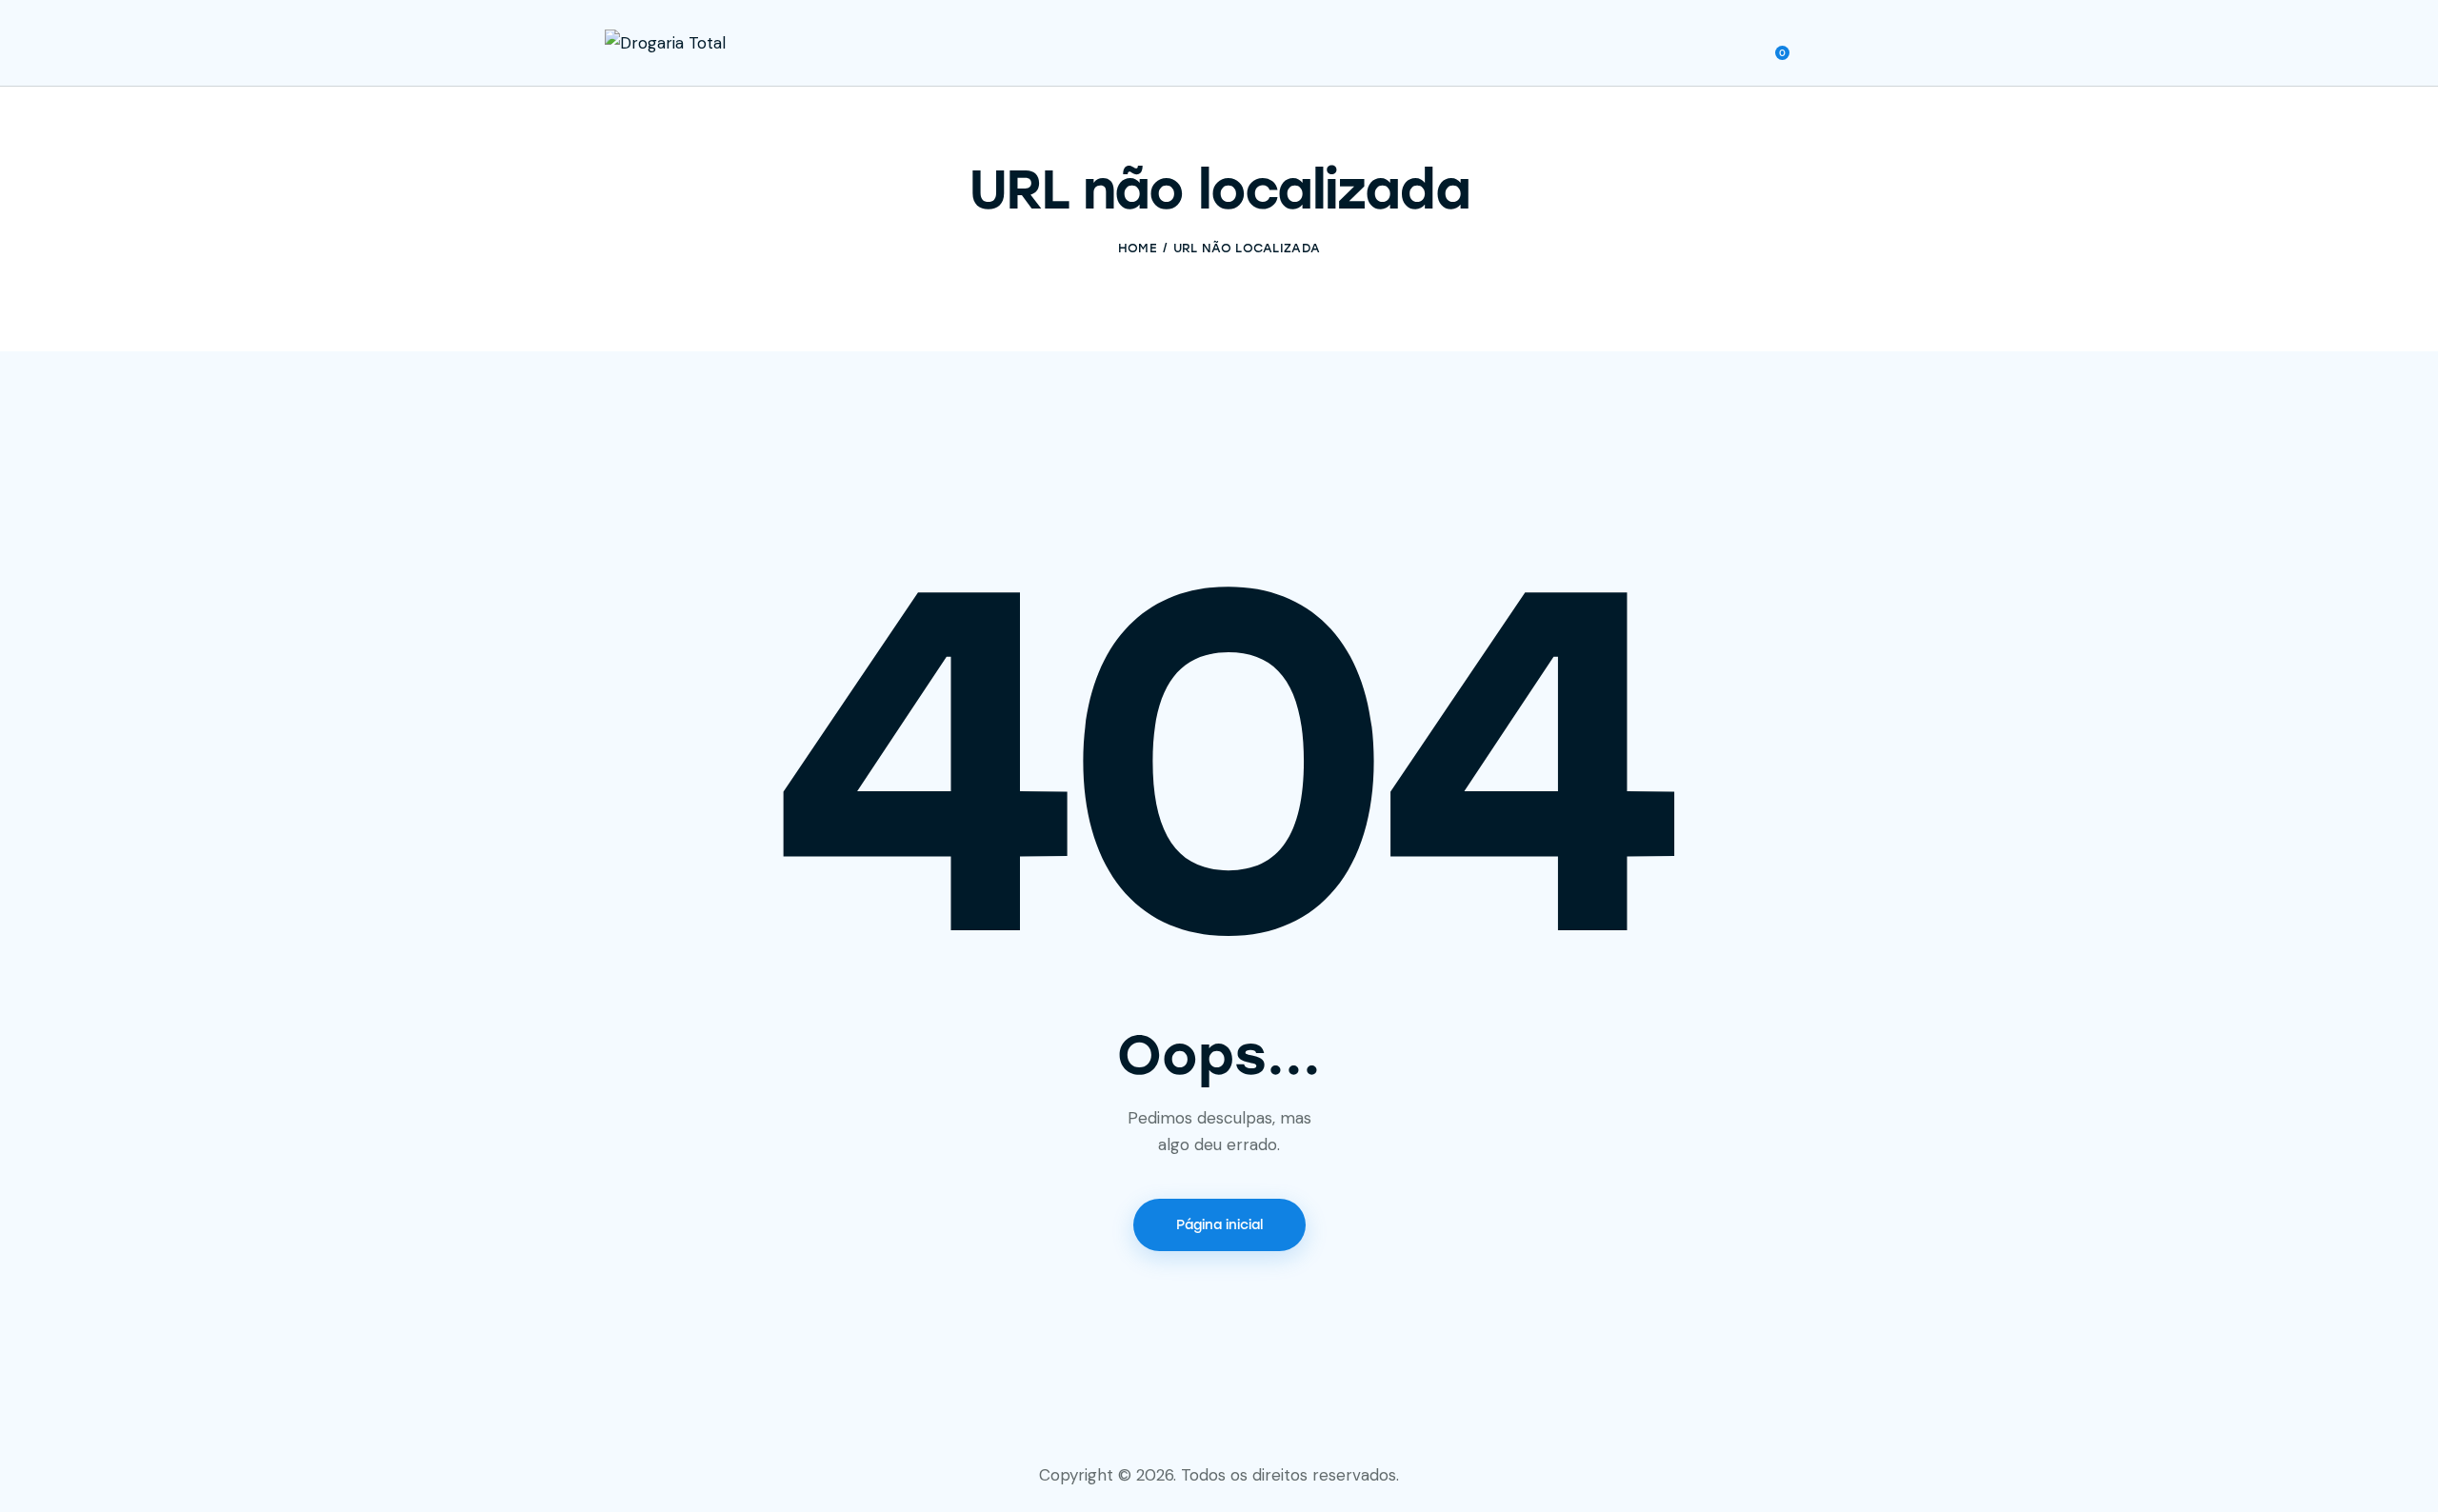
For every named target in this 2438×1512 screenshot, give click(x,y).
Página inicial (1219, 1225)
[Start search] (1819, 46)
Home (1138, 248)
